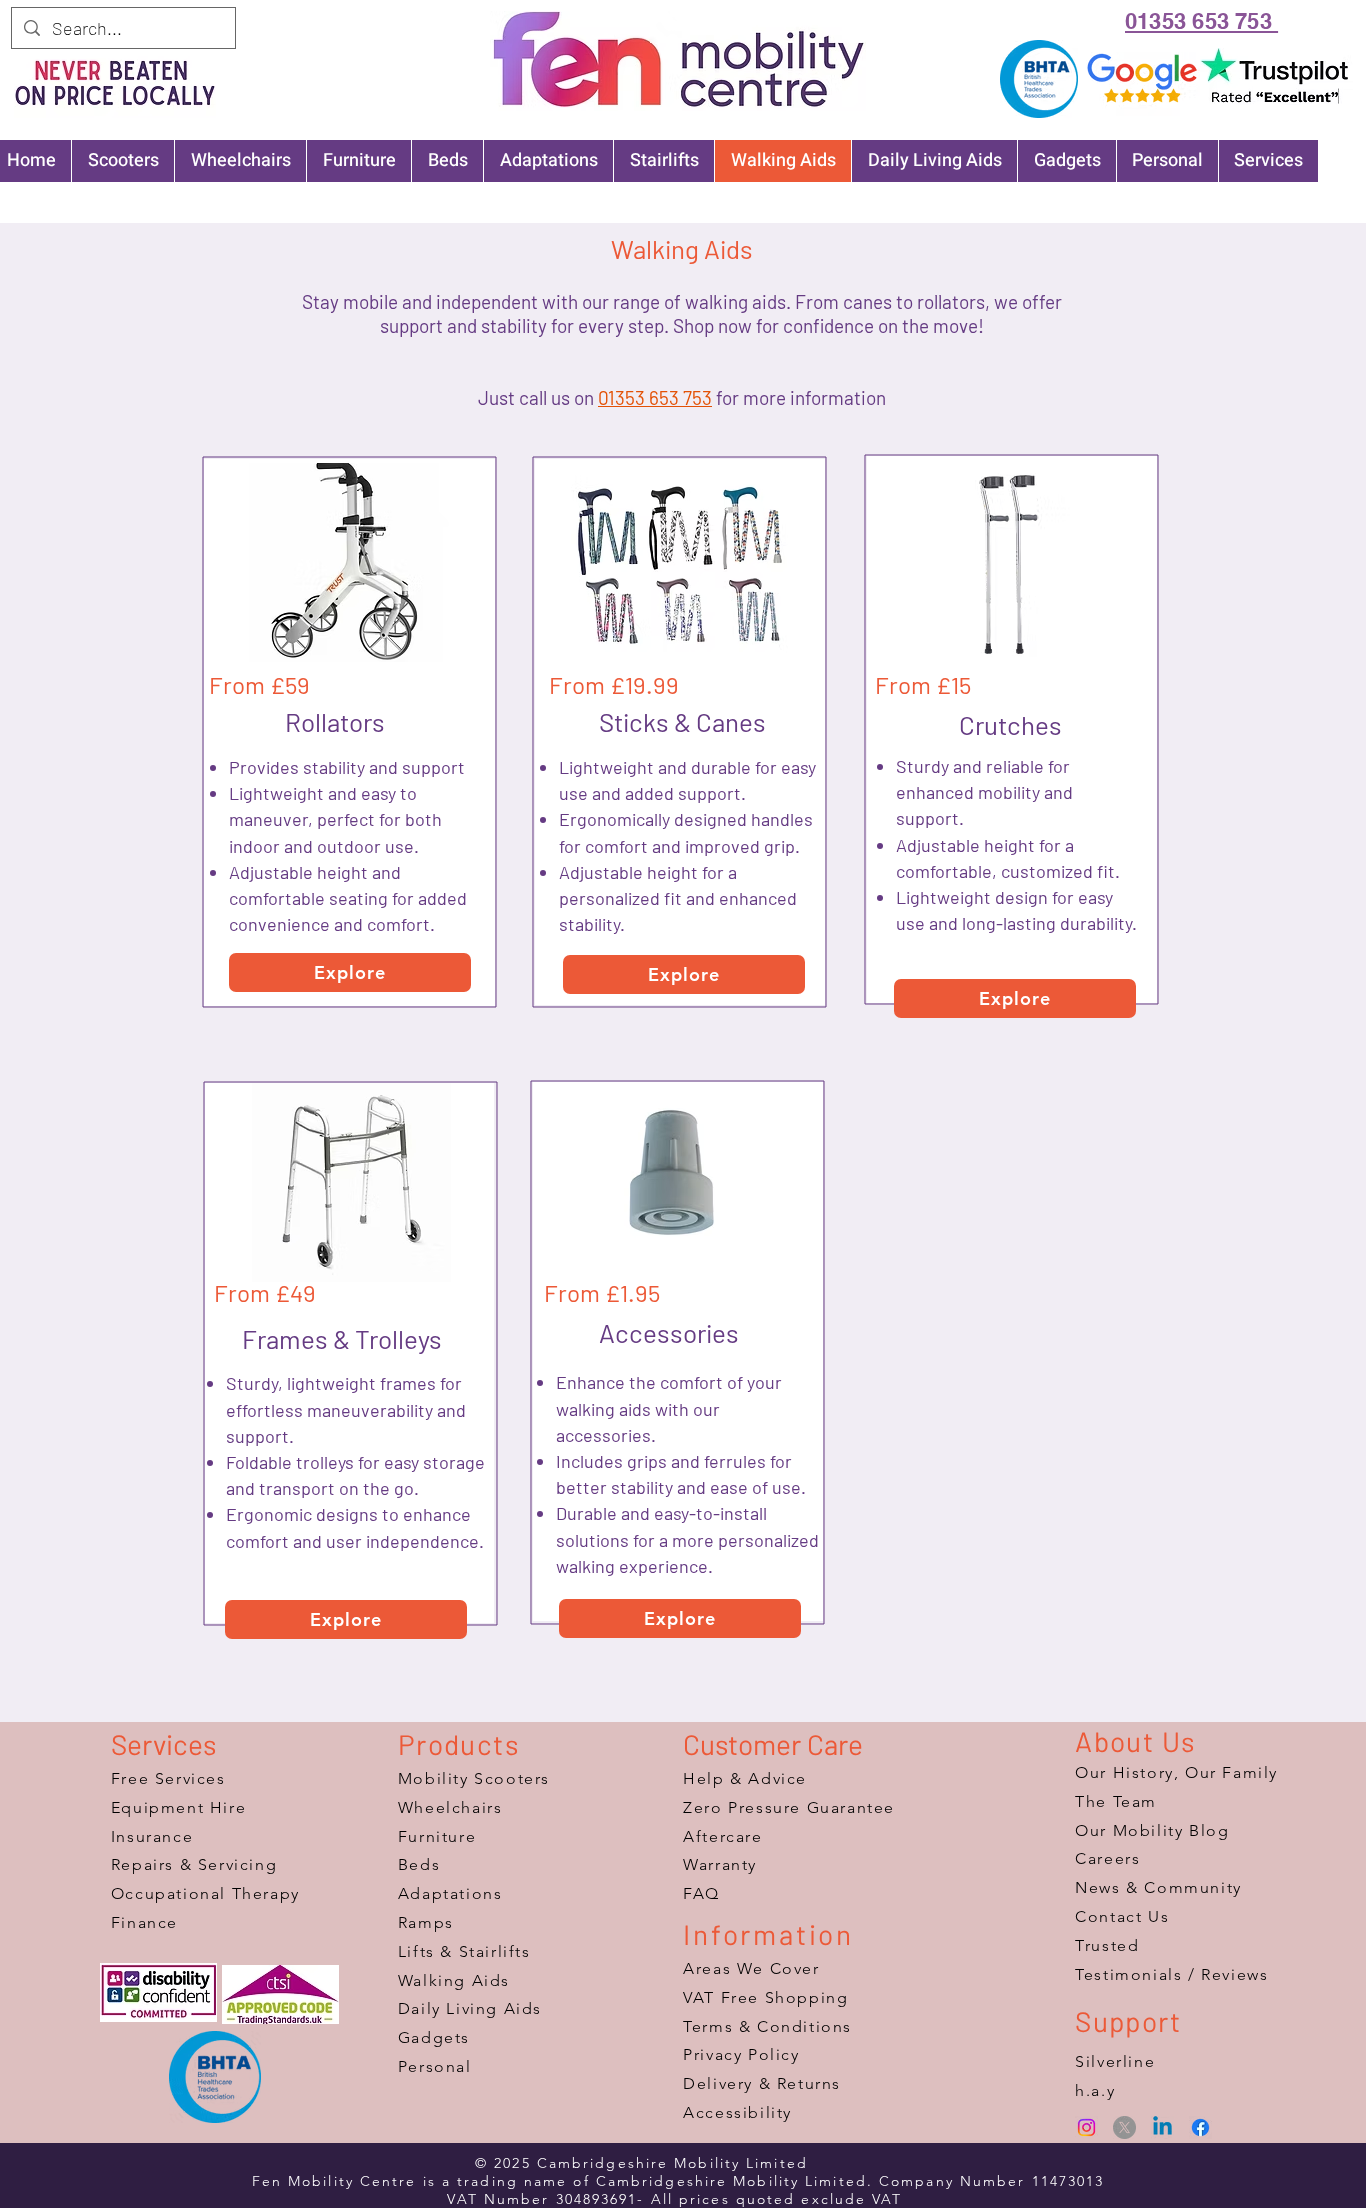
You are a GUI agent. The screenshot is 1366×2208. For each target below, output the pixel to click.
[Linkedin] (1162, 2127)
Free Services (168, 1778)
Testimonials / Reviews (1171, 1974)
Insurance (152, 1836)
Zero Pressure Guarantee (789, 1807)
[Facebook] (1200, 2127)
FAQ (701, 1893)
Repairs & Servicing (194, 1864)
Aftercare (722, 1836)
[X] (1124, 2127)
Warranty (720, 1864)
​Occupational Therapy (205, 1893)
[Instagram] (1086, 2127)
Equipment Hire (178, 1807)
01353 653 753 (655, 397)
